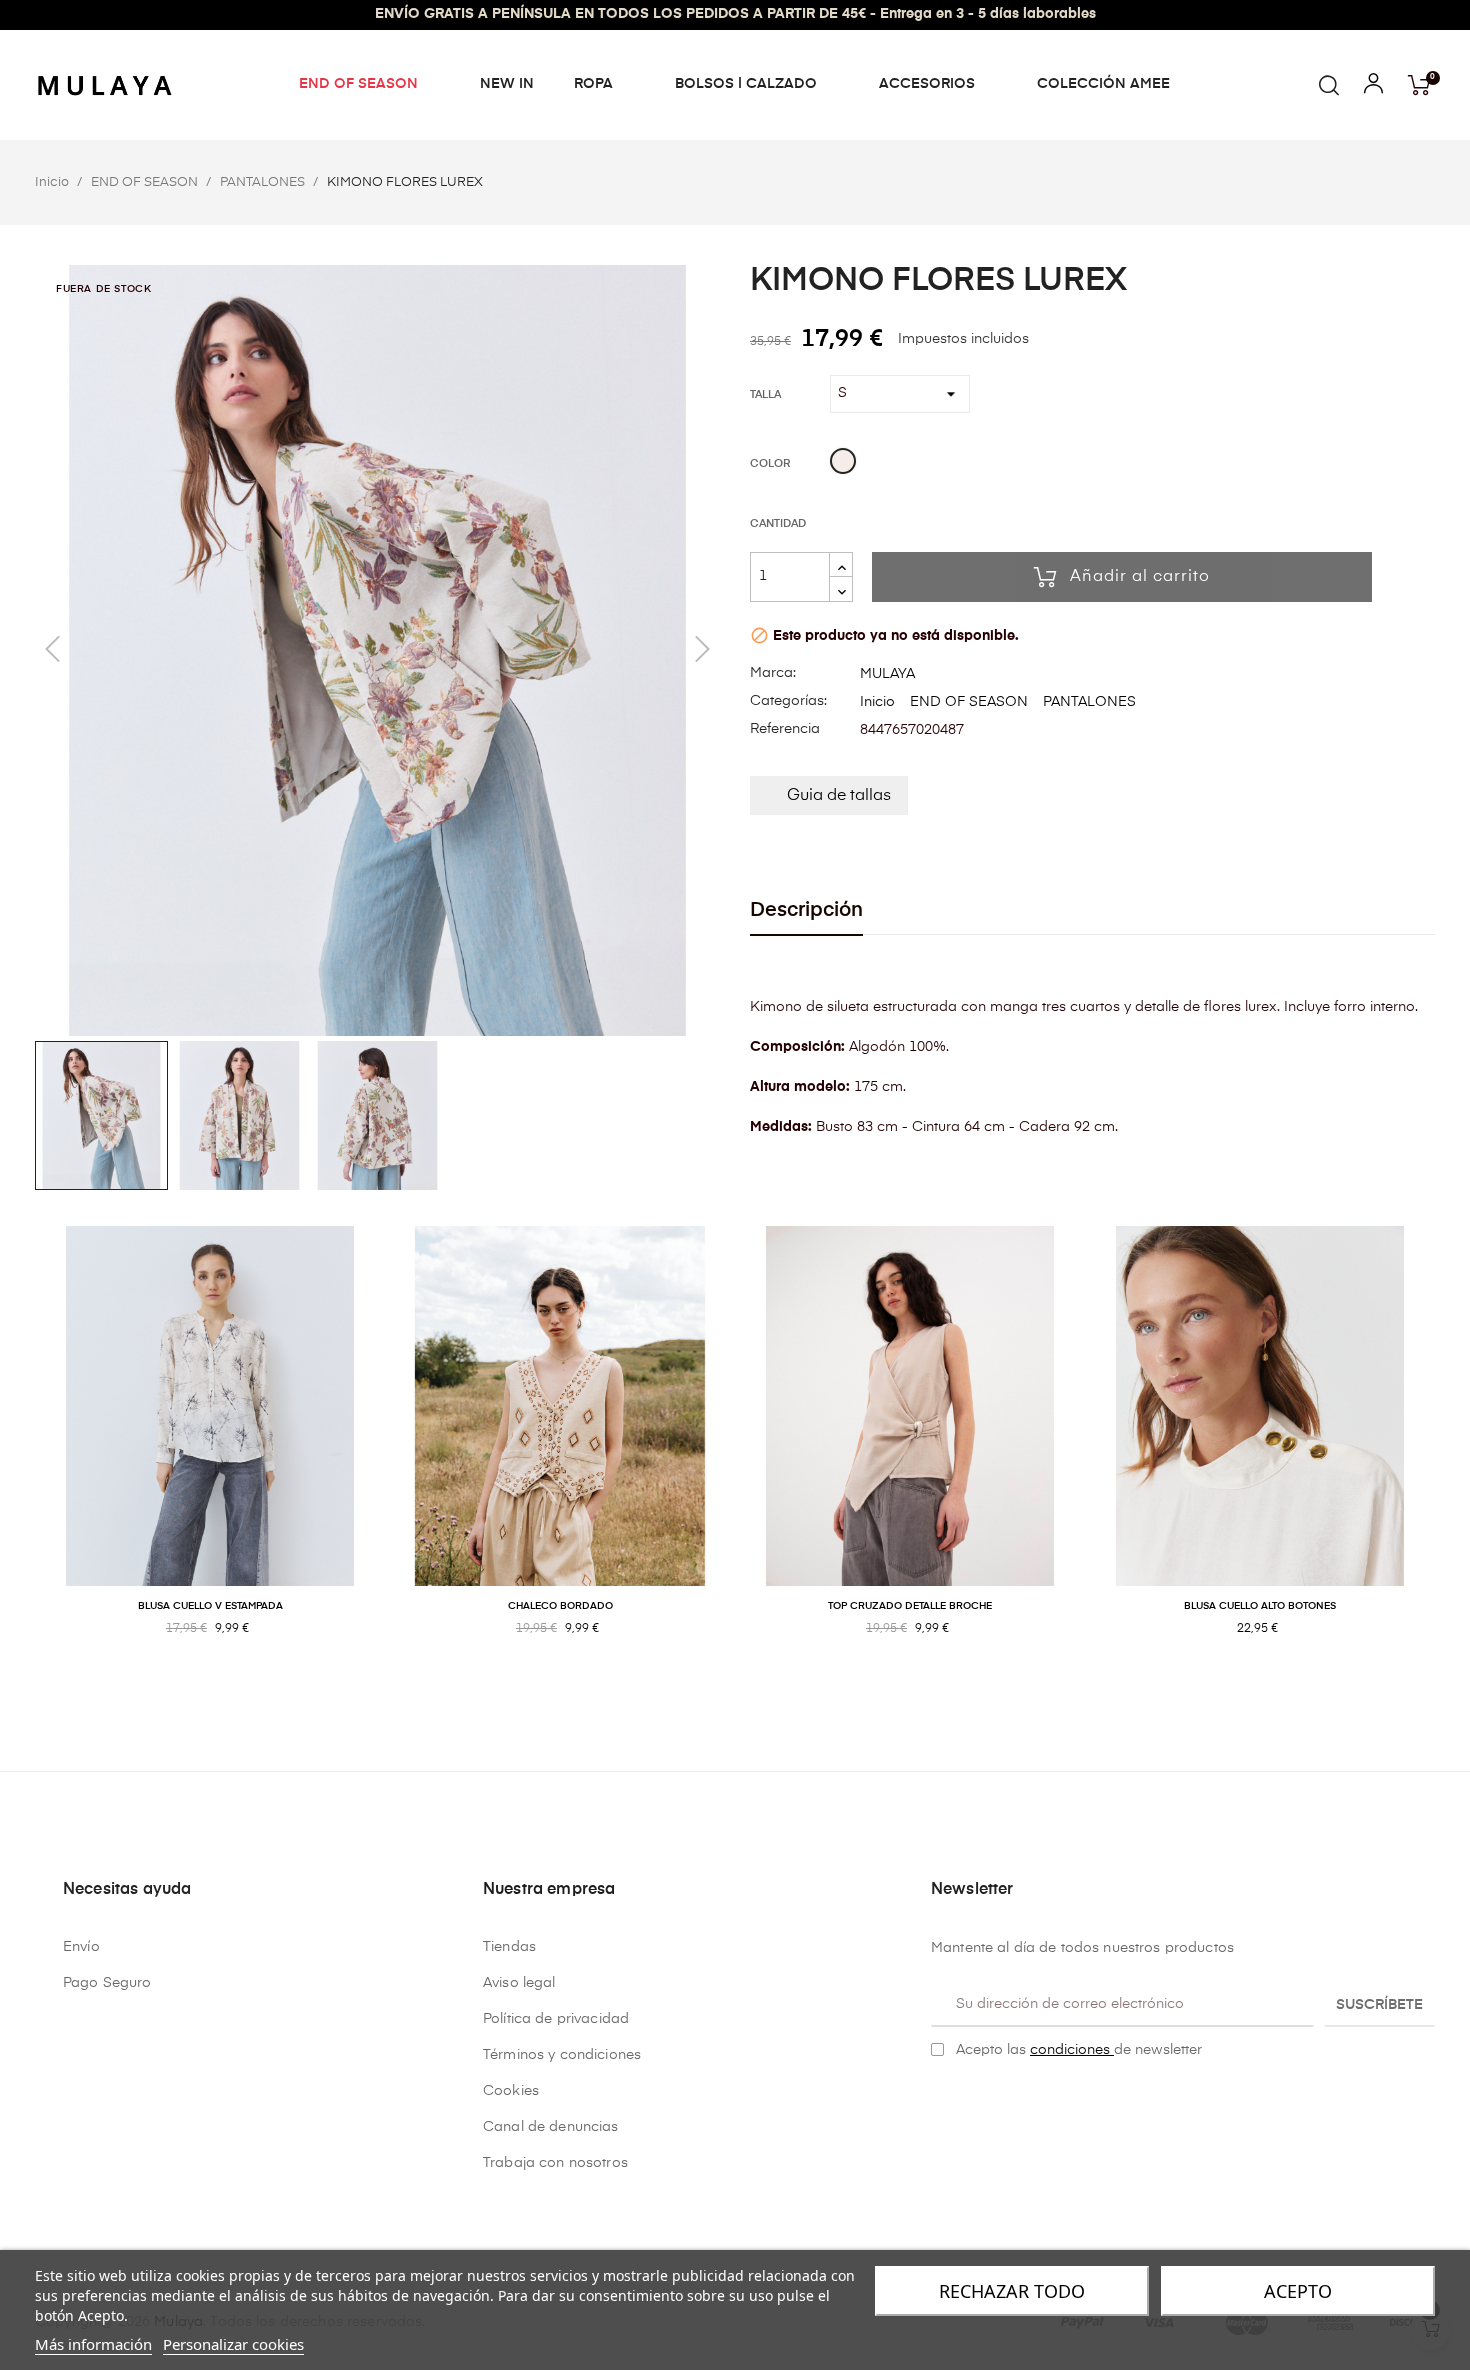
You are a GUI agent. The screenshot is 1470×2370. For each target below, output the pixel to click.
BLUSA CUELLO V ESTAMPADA (210, 1606)
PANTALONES (1089, 702)
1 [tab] (725, 1694)
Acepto (1298, 2291)
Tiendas (509, 1947)
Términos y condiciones (562, 2055)
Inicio (877, 702)
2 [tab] (745, 1694)
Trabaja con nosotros (555, 2163)
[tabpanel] (210, 1452)
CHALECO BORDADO (560, 1606)
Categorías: (788, 701)
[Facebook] (939, 2100)
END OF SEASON (969, 702)
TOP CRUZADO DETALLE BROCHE (910, 1606)
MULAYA (887, 674)
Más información (93, 2344)
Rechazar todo (1012, 2291)
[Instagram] (970, 2100)
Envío (81, 1947)
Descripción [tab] (806, 910)
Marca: (773, 673)
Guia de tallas (839, 796)
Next (1450, 1452)
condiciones (1072, 2050)
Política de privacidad (556, 2019)
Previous (20, 1452)
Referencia (785, 729)
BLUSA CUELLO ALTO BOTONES (1260, 1606)
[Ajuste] (1373, 88)
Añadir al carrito (1140, 577)
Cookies (511, 2091)
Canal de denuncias (551, 2127)
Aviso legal (519, 1983)
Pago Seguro (107, 1983)
